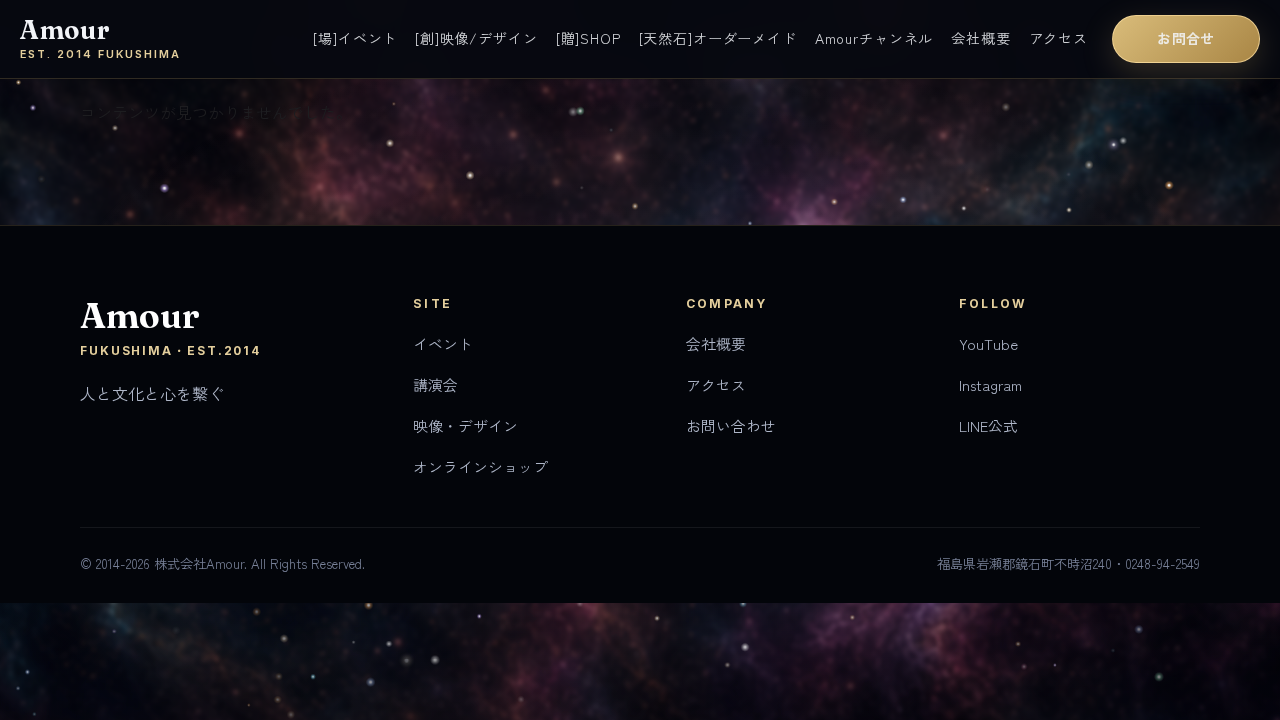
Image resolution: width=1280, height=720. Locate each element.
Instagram (990, 384)
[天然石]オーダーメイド (718, 38)
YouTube (988, 343)
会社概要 (980, 38)
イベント (443, 343)
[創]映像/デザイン (476, 38)
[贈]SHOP (588, 38)
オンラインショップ (480, 466)
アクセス (1058, 38)
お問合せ (1186, 38)
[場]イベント (355, 38)
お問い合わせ (731, 425)
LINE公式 (988, 425)
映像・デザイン (465, 425)
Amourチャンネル (874, 38)
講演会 (435, 384)
